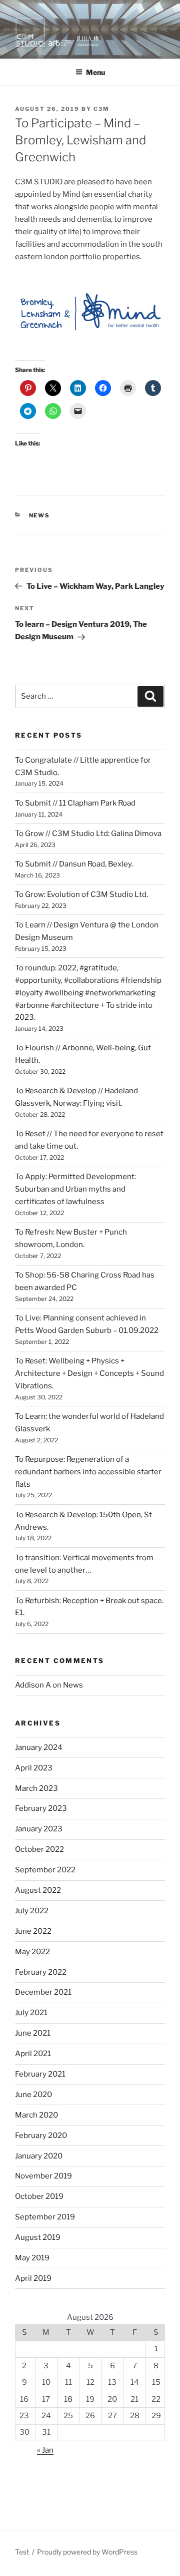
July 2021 (31, 2013)
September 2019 (45, 2217)
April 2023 (34, 1768)
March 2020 (36, 2115)
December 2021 (43, 1992)
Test (22, 2552)
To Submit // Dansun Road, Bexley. (74, 864)
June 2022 (33, 1931)
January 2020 (39, 2156)
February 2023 (41, 1808)
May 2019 (32, 2258)
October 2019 (39, 2196)
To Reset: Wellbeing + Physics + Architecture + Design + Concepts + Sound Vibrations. (89, 1373)
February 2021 (40, 2074)
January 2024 (39, 1747)
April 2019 (33, 2278)
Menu (95, 72)
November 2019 (43, 2176)
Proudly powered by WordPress (87, 2552)
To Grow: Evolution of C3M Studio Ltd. (81, 894)
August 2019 (38, 2237)
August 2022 (38, 1890)
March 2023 (36, 1788)
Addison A (33, 1685)
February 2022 (41, 1972)
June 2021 (33, 2033)
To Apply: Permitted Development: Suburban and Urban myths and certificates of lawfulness (75, 1189)
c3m (101, 109)
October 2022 (39, 1849)
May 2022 (32, 1952)
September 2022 (45, 1870)
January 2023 (39, 1829)
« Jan (45, 2450)
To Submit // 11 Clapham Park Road (75, 803)
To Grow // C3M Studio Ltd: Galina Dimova (88, 834)
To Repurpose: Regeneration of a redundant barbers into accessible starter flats (88, 1472)
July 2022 (32, 1911)
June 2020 (33, 2095)
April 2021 (33, 2054)
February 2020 (41, 2136)
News (40, 515)
